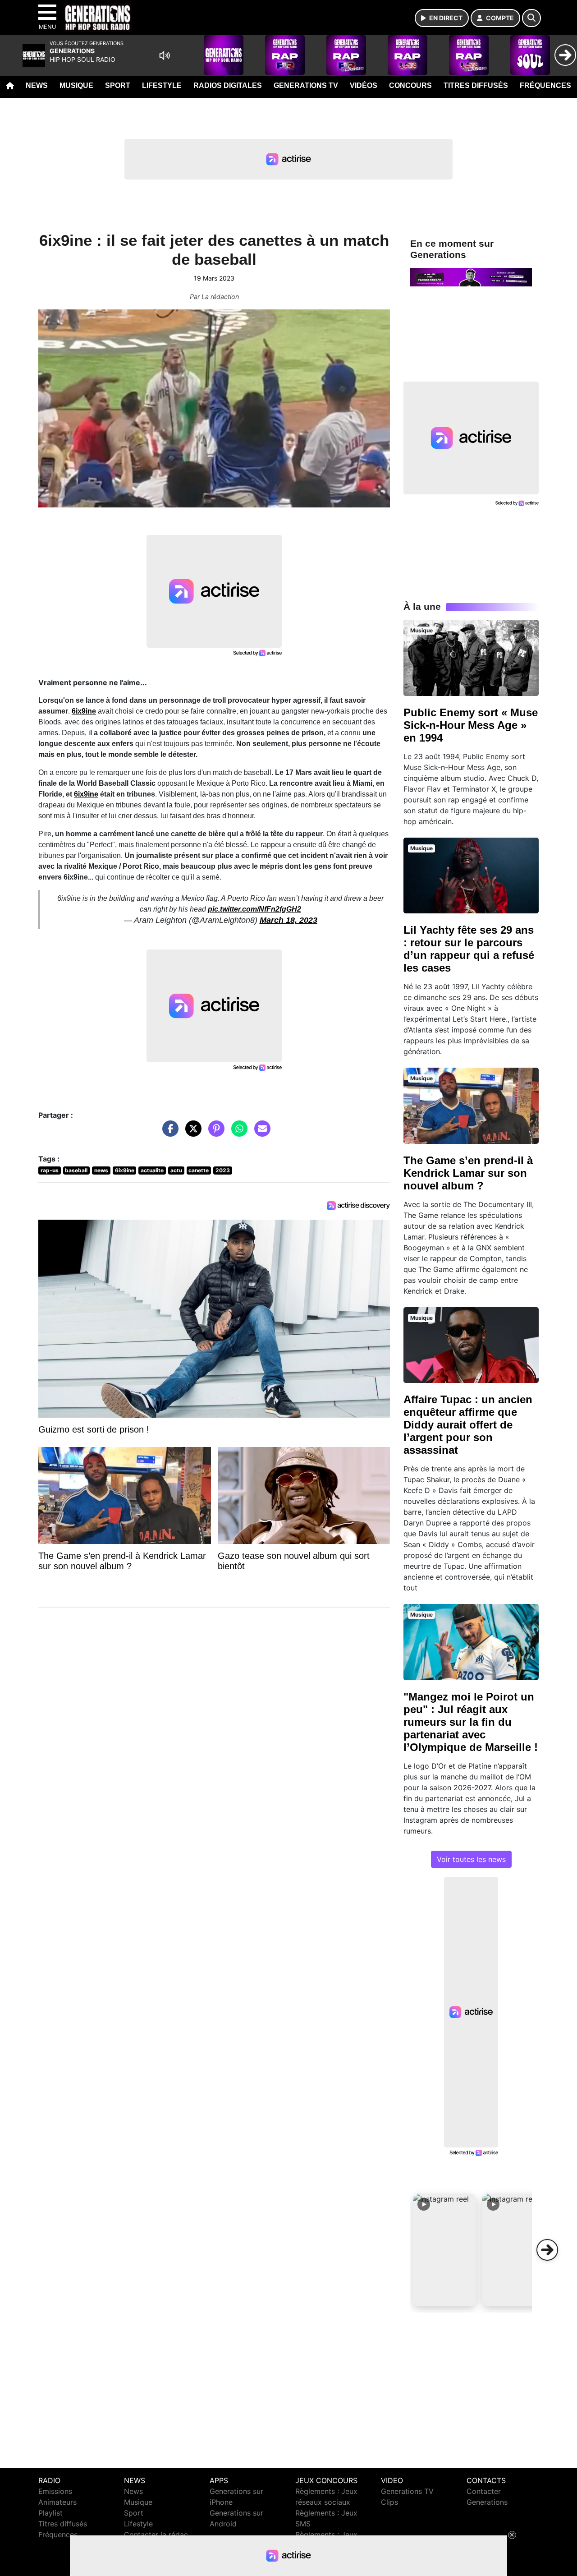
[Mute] (165, 55)
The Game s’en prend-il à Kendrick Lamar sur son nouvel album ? (468, 1173)
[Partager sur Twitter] (191, 1133)
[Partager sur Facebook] (168, 1133)
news (101, 1170)
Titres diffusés (476, 85)
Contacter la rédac (156, 2535)
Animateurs (57, 2502)
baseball (76, 1170)
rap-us (50, 1170)
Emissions (55, 2491)
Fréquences (545, 85)
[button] (444, 2250)
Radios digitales (228, 85)
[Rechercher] (531, 18)
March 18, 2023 (288, 920)
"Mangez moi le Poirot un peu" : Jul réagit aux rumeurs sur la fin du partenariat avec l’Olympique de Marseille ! (471, 1722)
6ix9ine (84, 711)
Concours (410, 85)
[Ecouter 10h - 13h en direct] (471, 276)
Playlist (50, 2513)
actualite (152, 1170)
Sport (118, 85)
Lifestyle (162, 85)
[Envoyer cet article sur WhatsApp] (237, 1133)
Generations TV (306, 85)
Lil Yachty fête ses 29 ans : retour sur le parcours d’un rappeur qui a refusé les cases (469, 949)
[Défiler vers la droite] (547, 2250)
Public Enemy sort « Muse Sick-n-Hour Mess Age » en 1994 (471, 725)
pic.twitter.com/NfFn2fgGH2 (254, 909)
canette (199, 1170)
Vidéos (364, 85)
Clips (389, 2502)
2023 (223, 1170)
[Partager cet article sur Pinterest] (214, 1133)
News (37, 85)
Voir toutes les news (471, 1859)
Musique (76, 85)
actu (176, 1170)
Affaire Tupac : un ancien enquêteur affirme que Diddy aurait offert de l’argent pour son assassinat (468, 1425)
